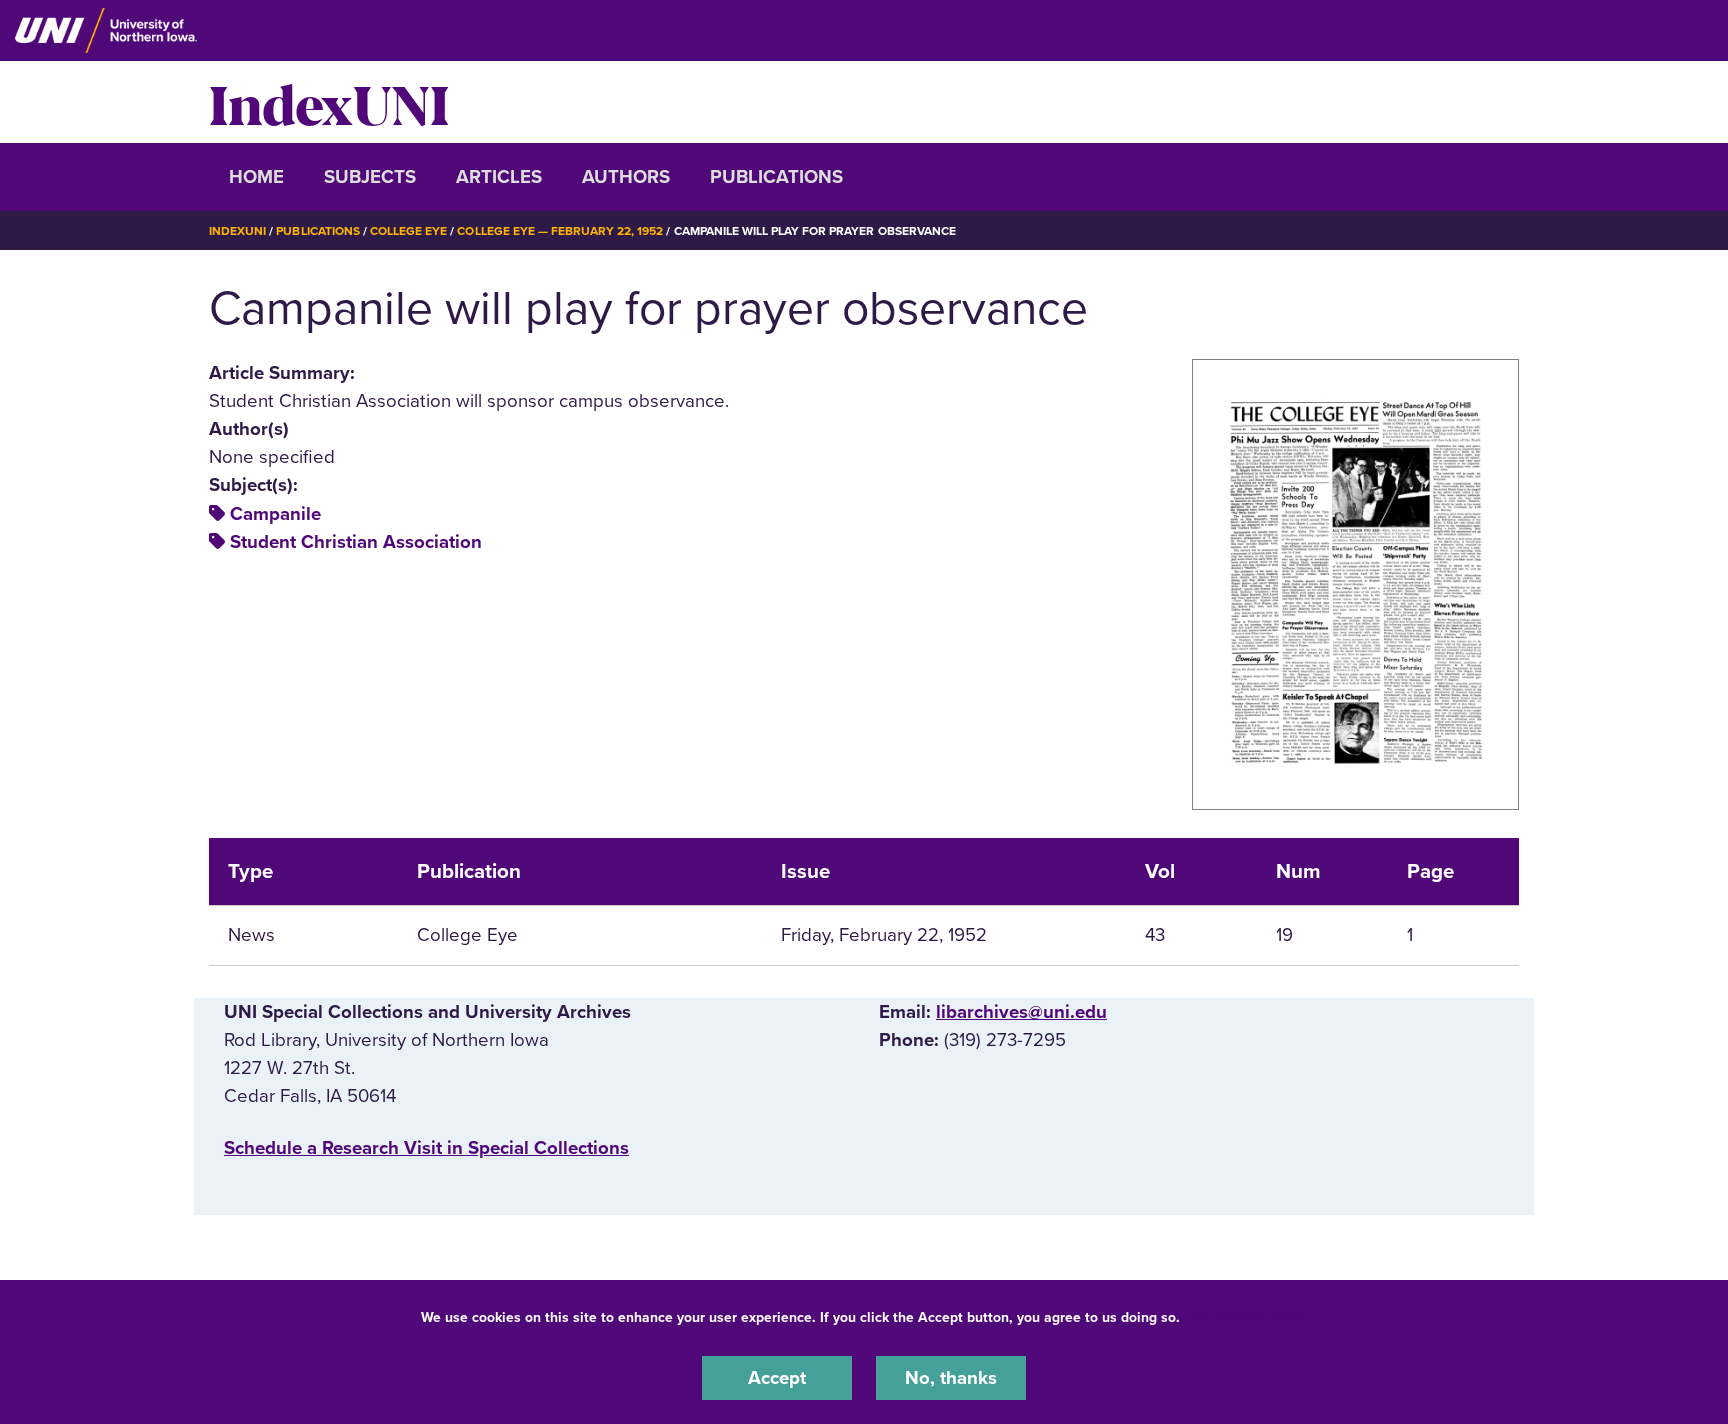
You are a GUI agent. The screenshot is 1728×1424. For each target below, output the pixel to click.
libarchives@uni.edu (1021, 1012)
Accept (777, 1378)
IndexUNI (329, 102)
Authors (626, 177)
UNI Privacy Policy (1247, 1317)
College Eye (408, 231)
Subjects (370, 177)
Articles (499, 177)
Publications (776, 177)
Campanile (275, 514)
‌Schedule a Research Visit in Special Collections (426, 1148)
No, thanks (951, 1378)
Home (256, 177)
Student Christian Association (356, 542)
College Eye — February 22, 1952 (560, 231)
